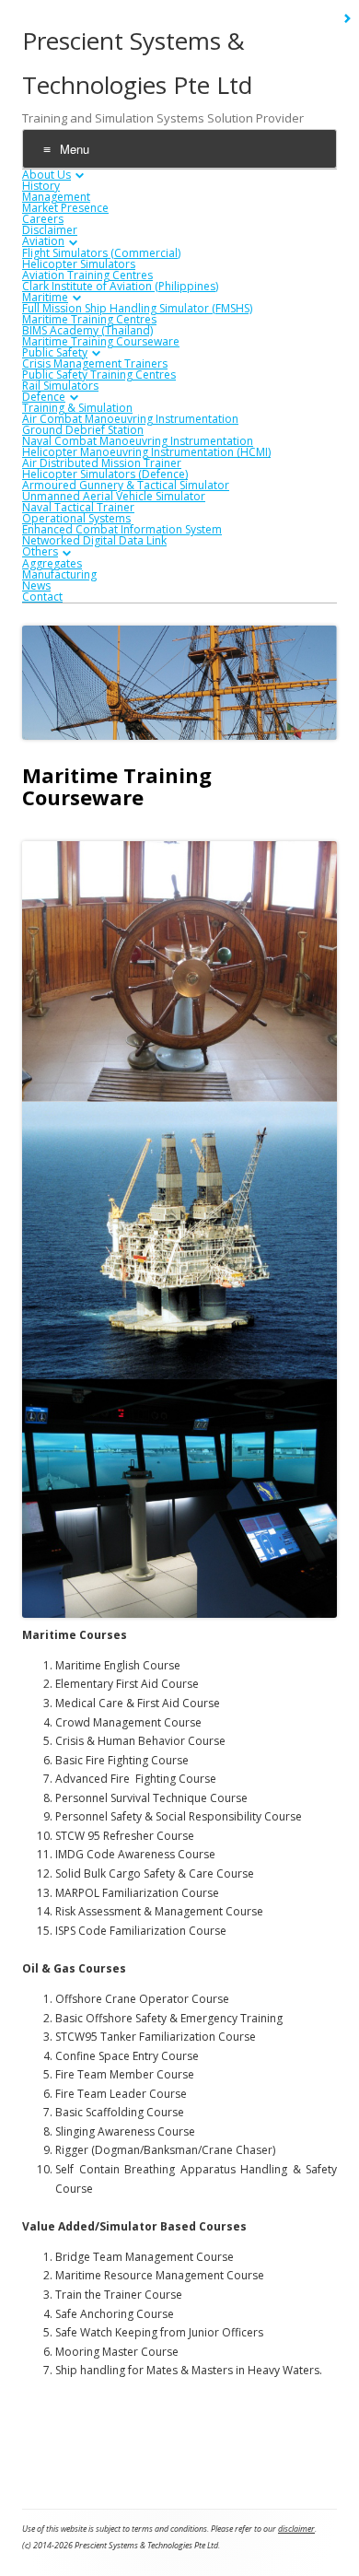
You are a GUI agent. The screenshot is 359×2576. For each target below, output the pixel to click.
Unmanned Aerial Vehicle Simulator (114, 496)
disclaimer (296, 2529)
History (41, 186)
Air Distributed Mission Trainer (102, 463)
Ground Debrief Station (83, 430)
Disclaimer (50, 230)
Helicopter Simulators (79, 264)
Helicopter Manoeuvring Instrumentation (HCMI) (146, 452)
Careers (43, 219)
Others (40, 551)
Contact (42, 597)
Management (56, 197)
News (36, 585)
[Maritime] (323, 2424)
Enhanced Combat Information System (122, 529)
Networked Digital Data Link (94, 540)
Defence (44, 397)
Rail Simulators (60, 386)
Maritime (45, 297)
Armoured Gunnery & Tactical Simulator (126, 485)
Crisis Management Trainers (95, 363)
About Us (46, 175)
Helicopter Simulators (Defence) (105, 474)
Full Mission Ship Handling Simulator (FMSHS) (137, 308)
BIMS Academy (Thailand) (87, 330)
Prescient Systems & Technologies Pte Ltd (137, 63)
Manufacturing (59, 574)
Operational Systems (76, 518)
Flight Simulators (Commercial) (101, 253)
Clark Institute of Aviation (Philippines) (120, 286)
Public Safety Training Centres (99, 375)
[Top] (332, 2424)
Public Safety (55, 352)
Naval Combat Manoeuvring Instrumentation (138, 441)
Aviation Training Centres (87, 275)
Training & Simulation (77, 408)
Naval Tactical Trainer (78, 507)
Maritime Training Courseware (101, 341)
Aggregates (52, 563)
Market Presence (65, 208)
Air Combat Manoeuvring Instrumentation (130, 419)
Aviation (43, 241)
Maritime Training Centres (89, 319)
